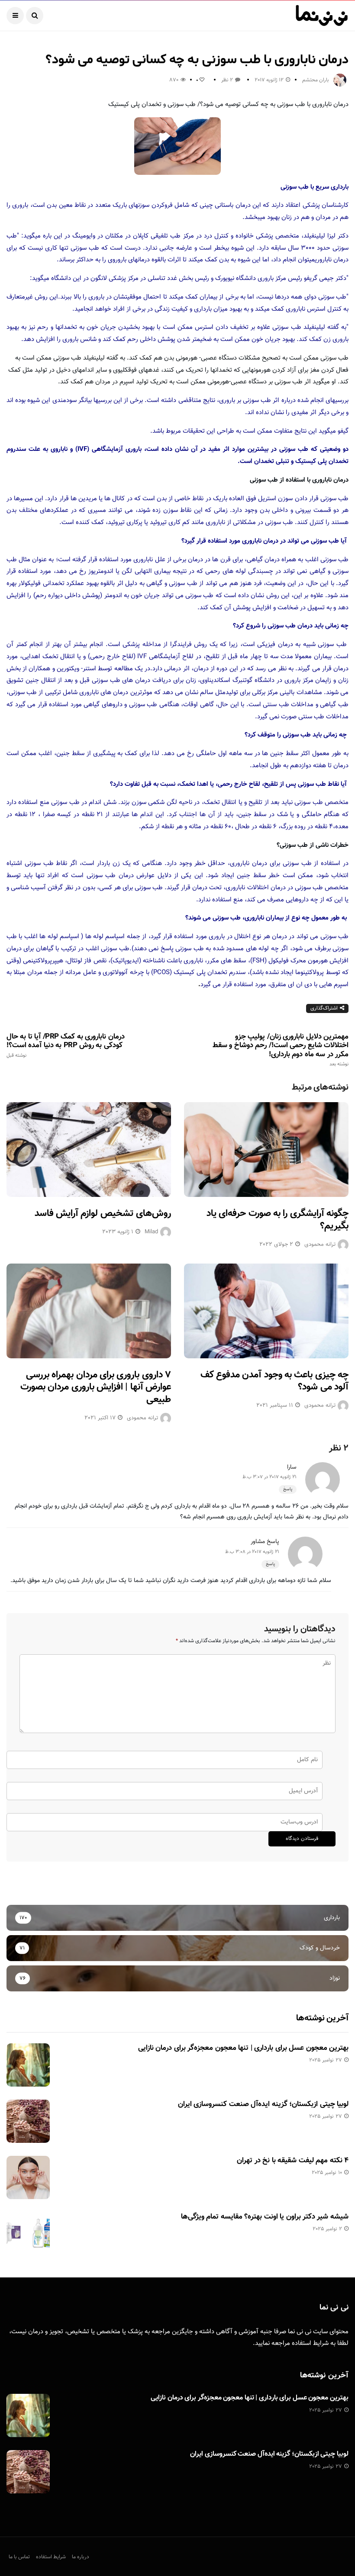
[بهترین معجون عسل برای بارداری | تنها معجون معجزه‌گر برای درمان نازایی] (28, 2065)
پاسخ (288, 1489)
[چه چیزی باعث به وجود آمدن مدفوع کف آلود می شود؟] (266, 1311)
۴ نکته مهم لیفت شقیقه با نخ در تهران (293, 2161)
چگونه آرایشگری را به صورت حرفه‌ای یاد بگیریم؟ (278, 1220)
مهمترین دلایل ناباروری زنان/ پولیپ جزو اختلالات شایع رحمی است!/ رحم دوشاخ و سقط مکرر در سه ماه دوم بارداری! (281, 1050)
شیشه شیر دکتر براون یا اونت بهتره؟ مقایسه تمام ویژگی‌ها (265, 2217)
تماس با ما (19, 2557)
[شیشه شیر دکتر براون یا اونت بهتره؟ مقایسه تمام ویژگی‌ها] (28, 2234)
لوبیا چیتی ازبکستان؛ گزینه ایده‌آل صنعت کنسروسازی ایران (263, 2104)
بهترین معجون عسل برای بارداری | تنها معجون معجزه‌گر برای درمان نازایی (243, 2048)
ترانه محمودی (320, 1245)
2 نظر (227, 80)
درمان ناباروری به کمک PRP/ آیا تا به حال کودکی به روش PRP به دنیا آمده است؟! (66, 1045)
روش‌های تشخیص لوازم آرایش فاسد (103, 1214)
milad (151, 1232)
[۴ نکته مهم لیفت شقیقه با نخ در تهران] (28, 2177)
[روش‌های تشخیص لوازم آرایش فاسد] (89, 1150)
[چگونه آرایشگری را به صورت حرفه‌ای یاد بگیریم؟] (266, 1150)
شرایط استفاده (310, 2343)
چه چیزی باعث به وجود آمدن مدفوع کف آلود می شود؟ (274, 1381)
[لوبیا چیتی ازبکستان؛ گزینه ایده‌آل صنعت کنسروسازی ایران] (28, 2121)
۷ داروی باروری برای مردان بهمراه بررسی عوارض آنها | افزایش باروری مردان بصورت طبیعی (96, 1387)
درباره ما (81, 2557)
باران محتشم (316, 80)
